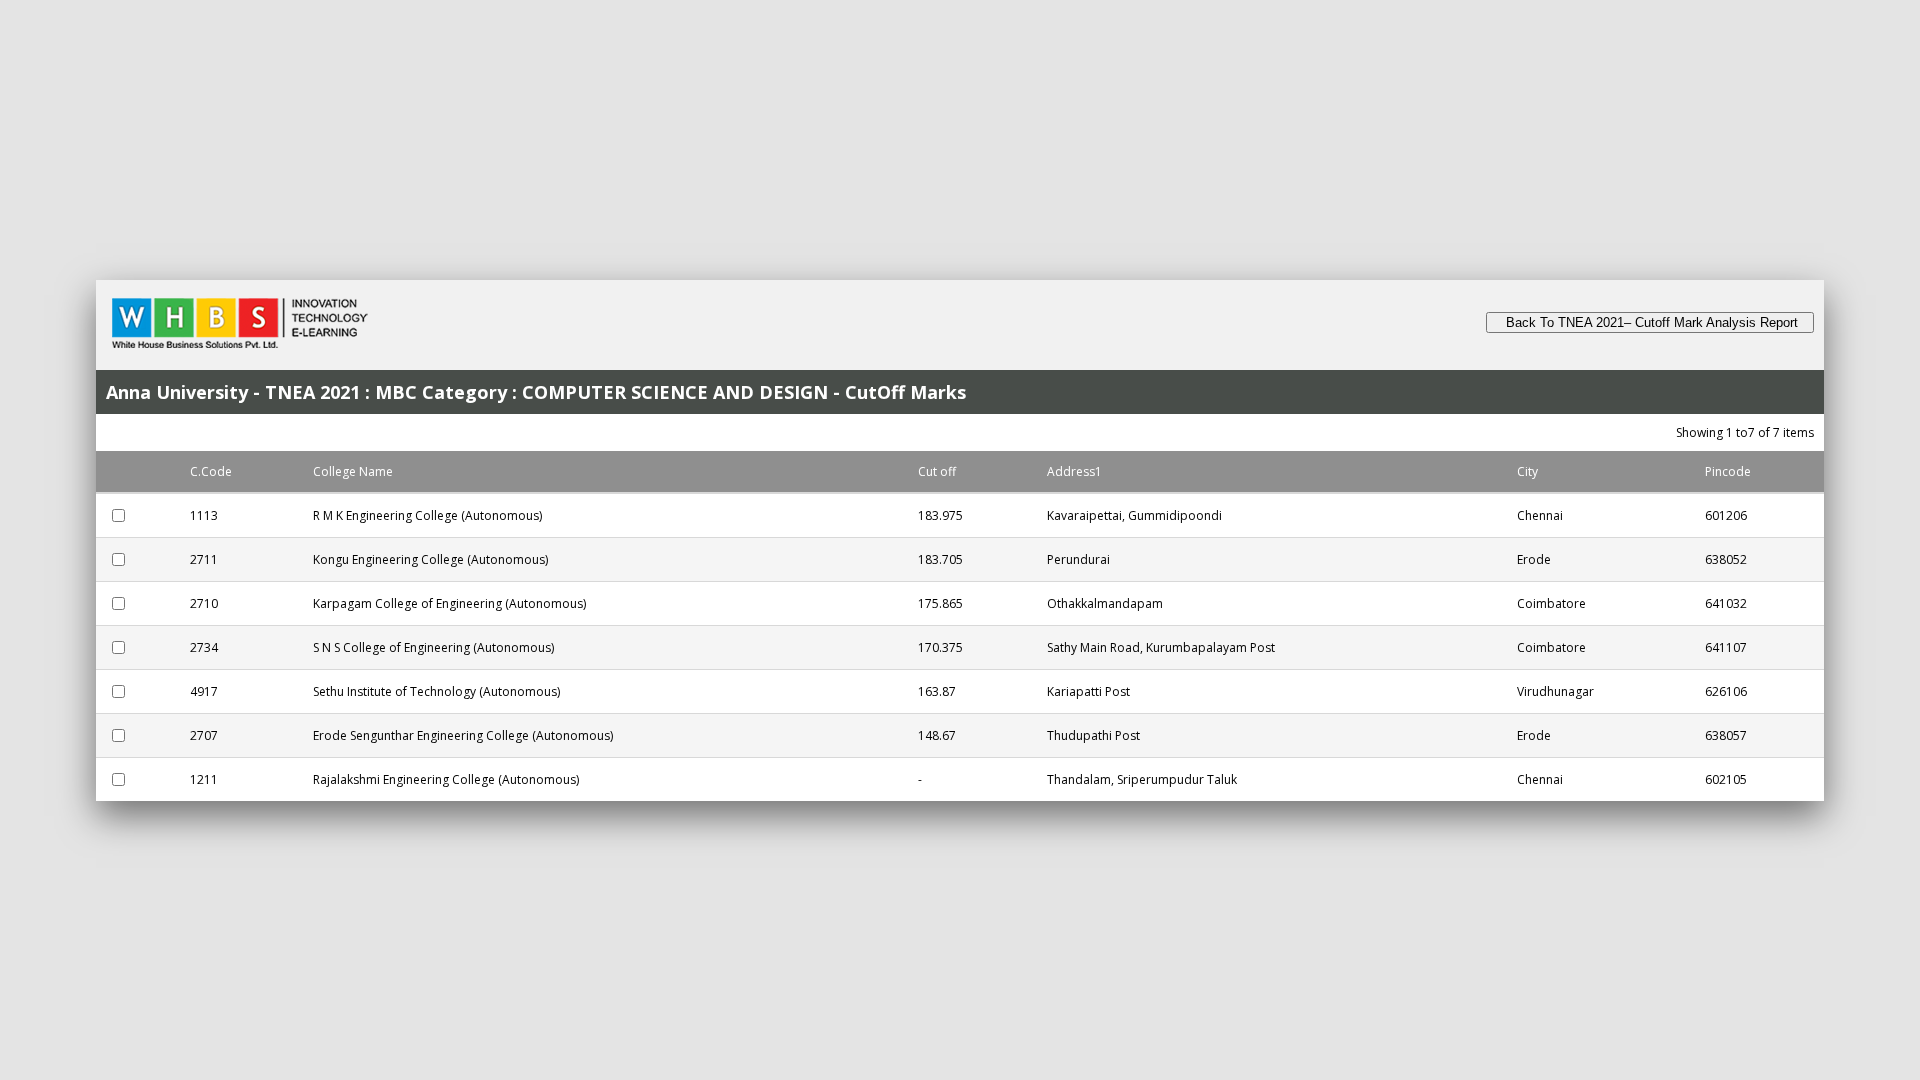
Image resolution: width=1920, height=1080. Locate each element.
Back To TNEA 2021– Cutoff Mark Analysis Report (1650, 322)
